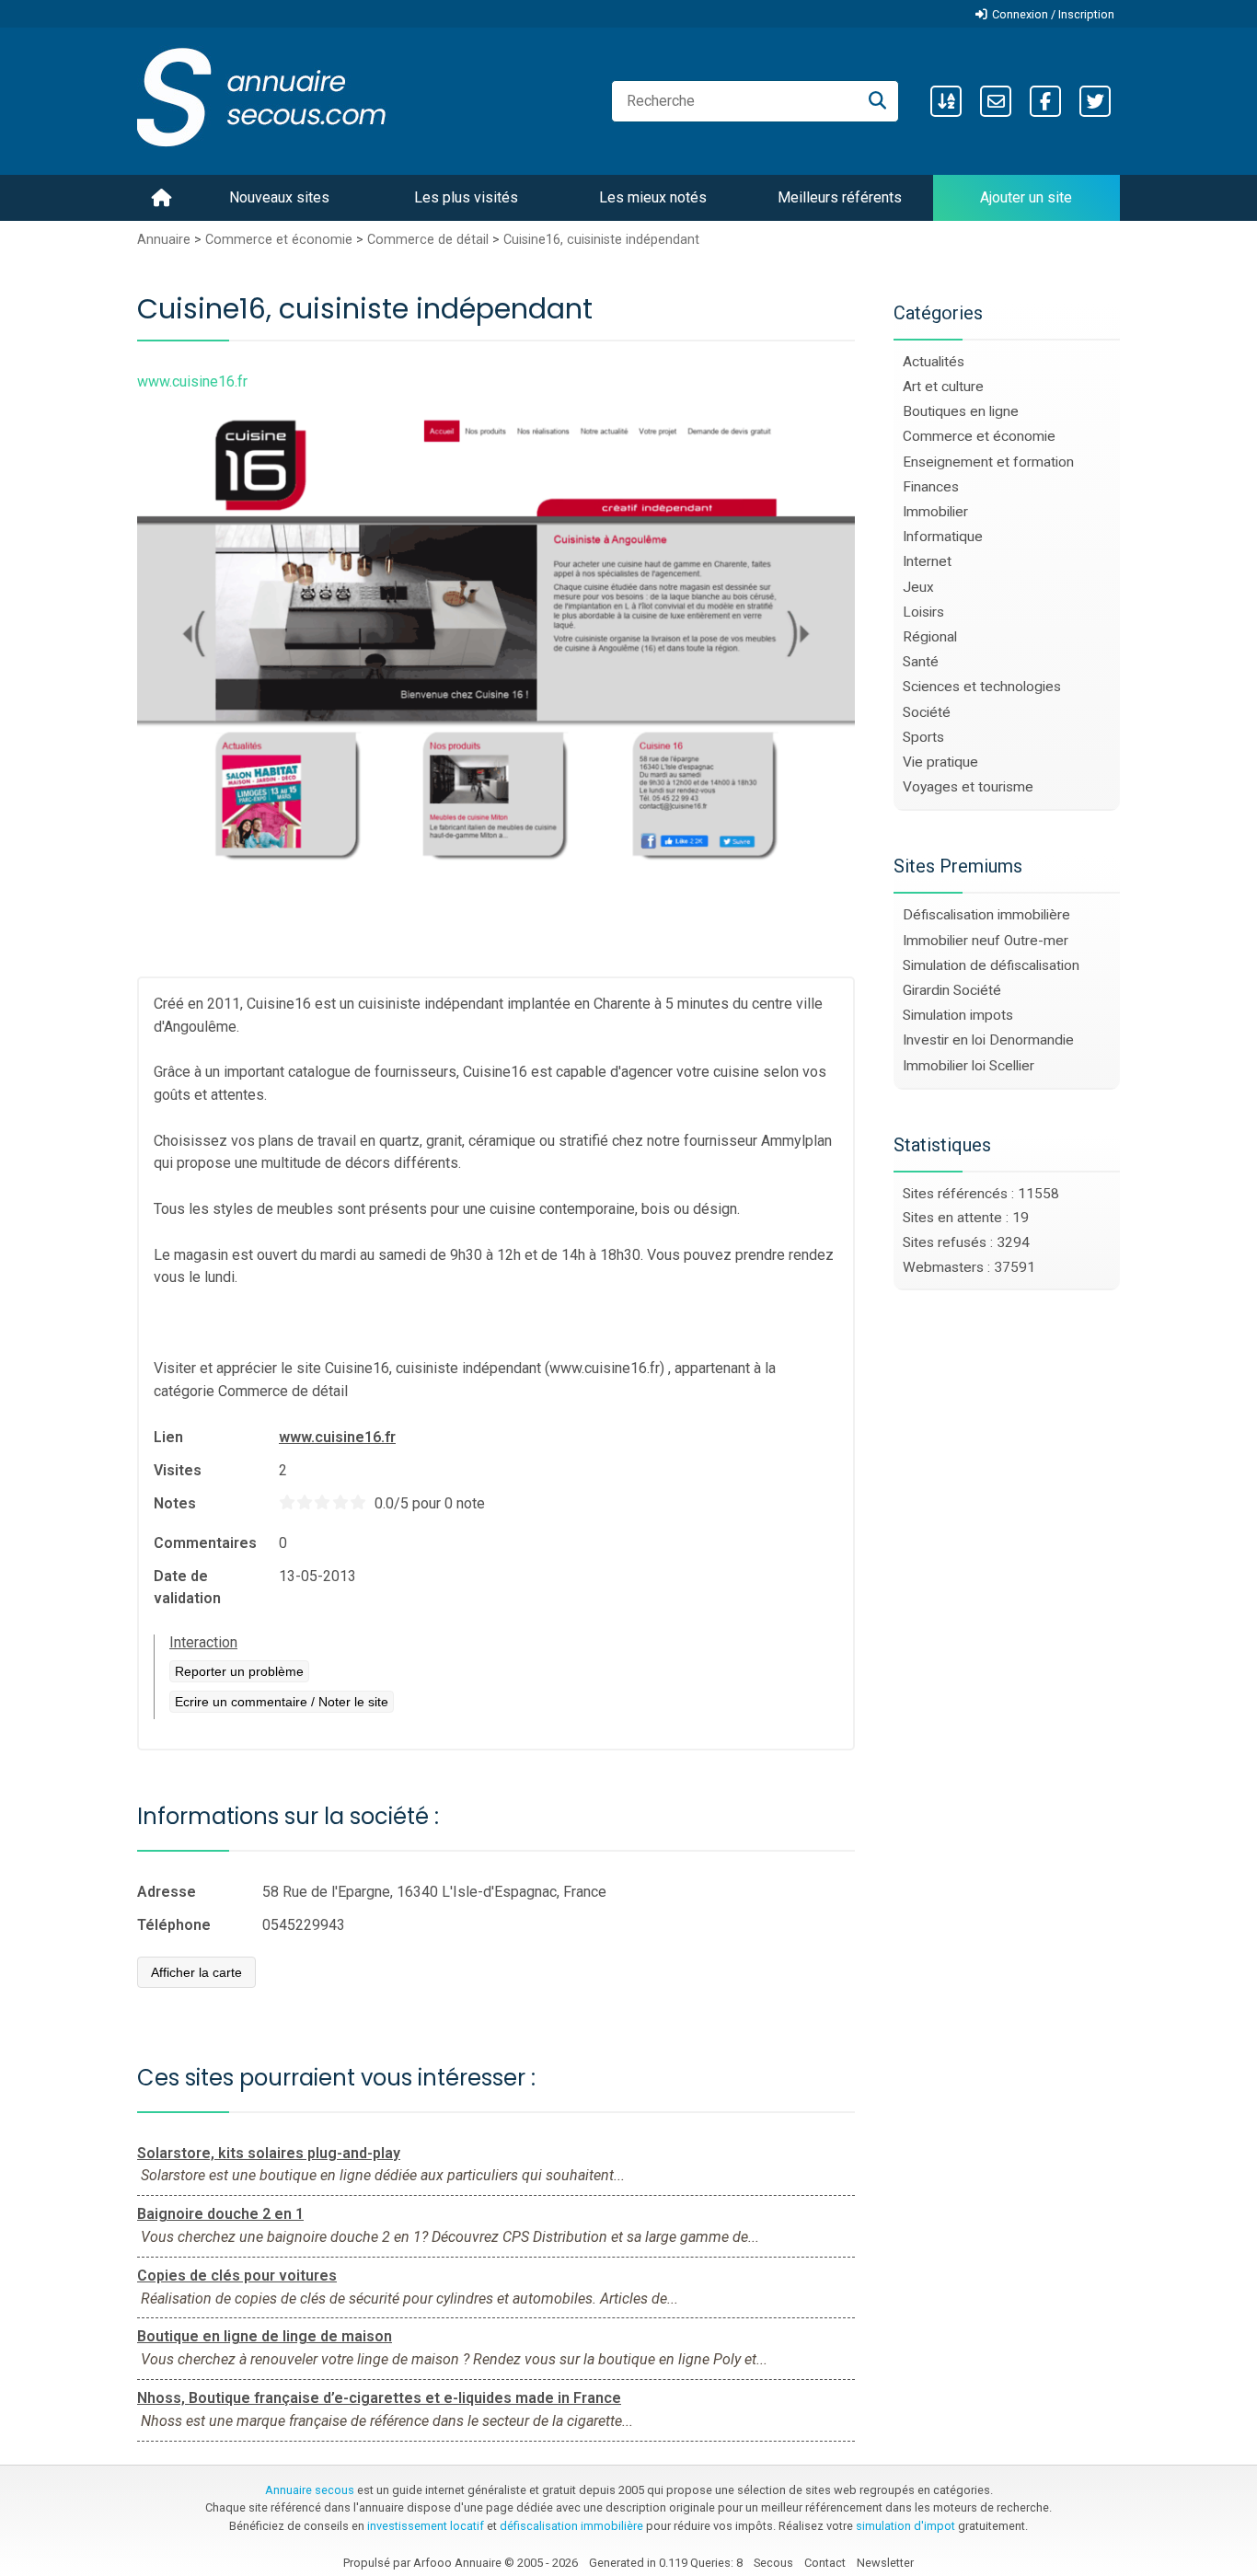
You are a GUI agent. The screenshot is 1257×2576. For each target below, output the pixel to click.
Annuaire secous (310, 2490)
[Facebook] (1045, 101)
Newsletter (885, 2563)
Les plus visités (466, 197)
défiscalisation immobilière (571, 2526)
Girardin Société (952, 990)
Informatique (943, 537)
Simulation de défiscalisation (991, 965)
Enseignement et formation (988, 462)
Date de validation (187, 1587)
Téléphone (174, 1925)
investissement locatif (426, 2526)
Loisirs (923, 612)
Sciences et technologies (982, 687)
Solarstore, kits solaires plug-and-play (269, 2153)
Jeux (918, 587)
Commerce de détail (428, 240)
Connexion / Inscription (1053, 14)
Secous (773, 2563)
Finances (931, 487)
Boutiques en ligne (961, 411)
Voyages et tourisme (968, 787)
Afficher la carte (196, 1972)
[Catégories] (946, 101)
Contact (825, 2563)
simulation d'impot (905, 2526)
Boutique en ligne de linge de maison (265, 2336)
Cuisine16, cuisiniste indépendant (601, 240)
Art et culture (943, 387)
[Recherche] (877, 101)
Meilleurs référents (840, 197)
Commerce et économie (279, 240)
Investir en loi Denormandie (988, 1040)
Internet (927, 561)
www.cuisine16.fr (337, 1437)
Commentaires (205, 1543)
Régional (930, 637)
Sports (923, 737)
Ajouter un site (1026, 197)
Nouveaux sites (279, 197)
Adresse (167, 1892)
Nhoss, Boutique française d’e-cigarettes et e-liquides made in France (379, 2398)
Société (927, 712)
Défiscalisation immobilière (986, 915)
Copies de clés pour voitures (237, 2276)
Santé (921, 662)
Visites (178, 1470)
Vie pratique (940, 762)
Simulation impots (958, 1015)
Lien (168, 1437)
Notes (175, 1503)
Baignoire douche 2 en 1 (220, 2214)
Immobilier (935, 512)
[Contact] (996, 101)
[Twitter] (1095, 101)
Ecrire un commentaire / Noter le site (282, 1702)
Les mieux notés (653, 197)
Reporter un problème (239, 1671)
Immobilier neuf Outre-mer (986, 941)
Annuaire (164, 240)
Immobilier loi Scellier (969, 1066)
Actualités (934, 362)
